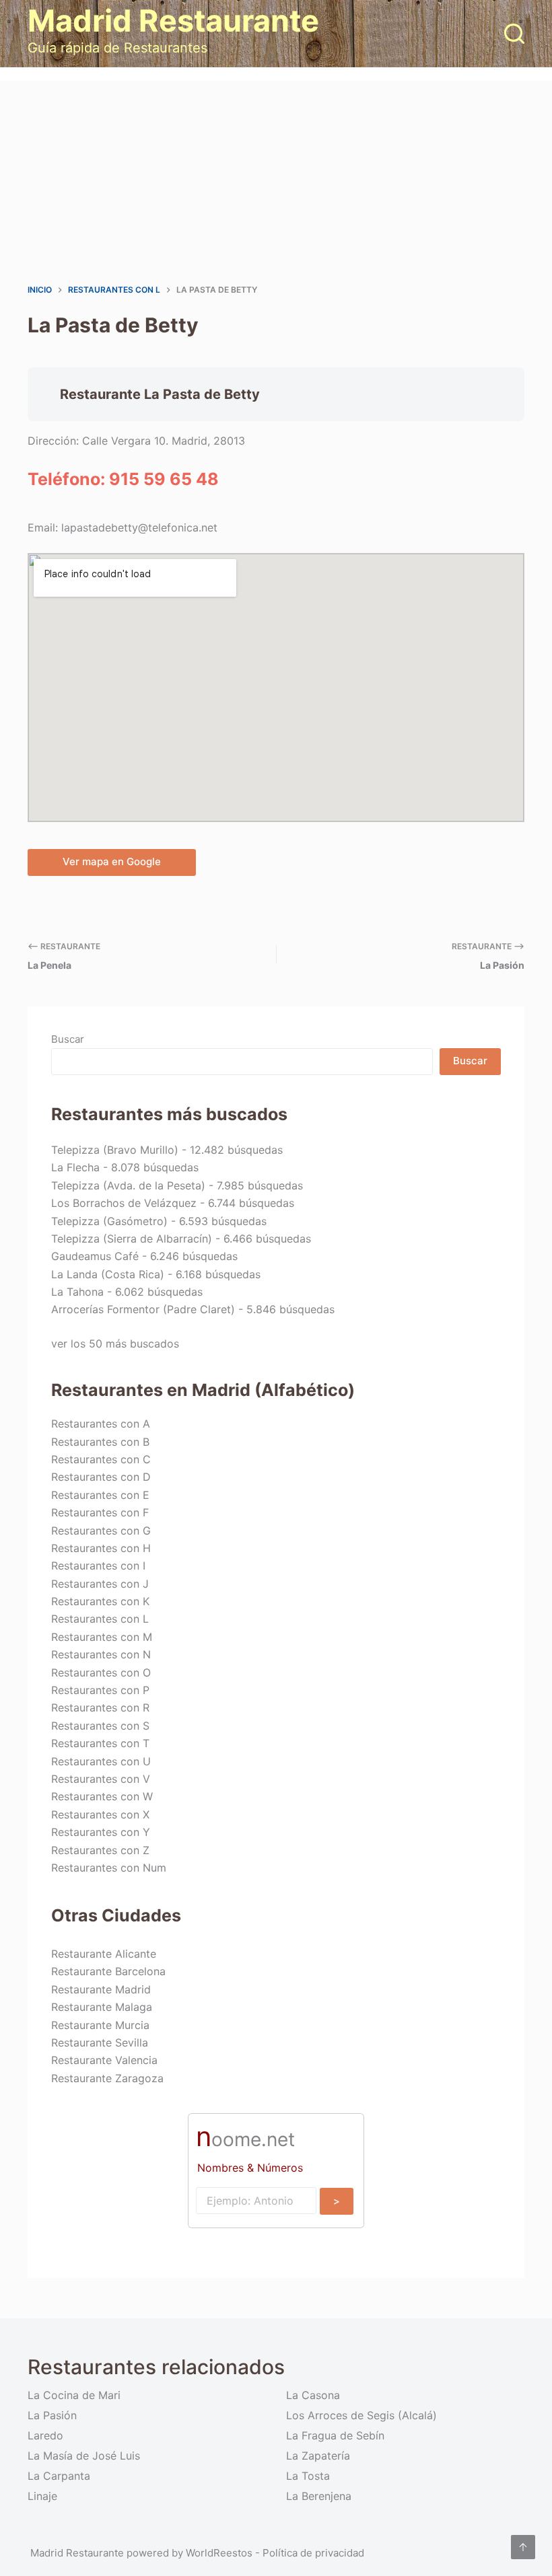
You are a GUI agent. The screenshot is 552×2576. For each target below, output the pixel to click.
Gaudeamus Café (95, 1256)
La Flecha (75, 1167)
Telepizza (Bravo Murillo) (115, 1150)
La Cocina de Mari (74, 2395)
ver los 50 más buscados (115, 1344)
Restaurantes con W (102, 1796)
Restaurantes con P (100, 1690)
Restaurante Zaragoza (107, 2078)
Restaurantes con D (101, 1477)
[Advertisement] (276, 182)
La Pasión (52, 2415)
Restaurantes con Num (109, 1868)
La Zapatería (318, 2456)
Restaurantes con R (100, 1707)
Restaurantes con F (100, 1512)
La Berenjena (319, 2496)
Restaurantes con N (101, 1654)
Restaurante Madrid (101, 1989)
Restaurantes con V (101, 1779)
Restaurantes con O (101, 1672)
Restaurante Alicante (104, 1954)
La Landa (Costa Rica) (108, 1274)
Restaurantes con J (100, 1584)
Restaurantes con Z (100, 1850)
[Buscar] (514, 34)
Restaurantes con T (100, 1743)
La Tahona (77, 1292)
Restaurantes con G (101, 1531)
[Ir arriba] (523, 2547)
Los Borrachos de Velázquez (124, 1203)
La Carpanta (59, 2476)
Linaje (42, 2496)
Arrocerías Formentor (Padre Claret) (143, 1309)
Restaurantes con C (101, 1459)
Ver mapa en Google (112, 861)
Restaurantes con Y (101, 1832)
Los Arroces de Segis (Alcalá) (361, 2415)
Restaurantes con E (100, 1495)
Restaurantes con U (101, 1761)
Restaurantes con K (100, 1601)
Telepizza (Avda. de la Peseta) (128, 1185)
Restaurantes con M (102, 1637)
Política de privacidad (313, 2553)
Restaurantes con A (101, 1424)
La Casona (313, 2395)
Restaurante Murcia (100, 2025)
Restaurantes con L (100, 1619)
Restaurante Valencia (104, 2060)
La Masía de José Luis (84, 2456)
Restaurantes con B (100, 1442)
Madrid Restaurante (173, 21)
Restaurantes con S (100, 1726)
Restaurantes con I (98, 1566)
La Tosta (308, 2476)
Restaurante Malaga (102, 2007)
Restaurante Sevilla (100, 2043)
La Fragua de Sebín (335, 2435)
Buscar (68, 1039)
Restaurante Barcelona (108, 1971)
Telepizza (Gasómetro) (109, 1221)
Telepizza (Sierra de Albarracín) (132, 1239)
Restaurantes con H (101, 1548)
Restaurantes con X (100, 1814)
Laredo (45, 2435)
